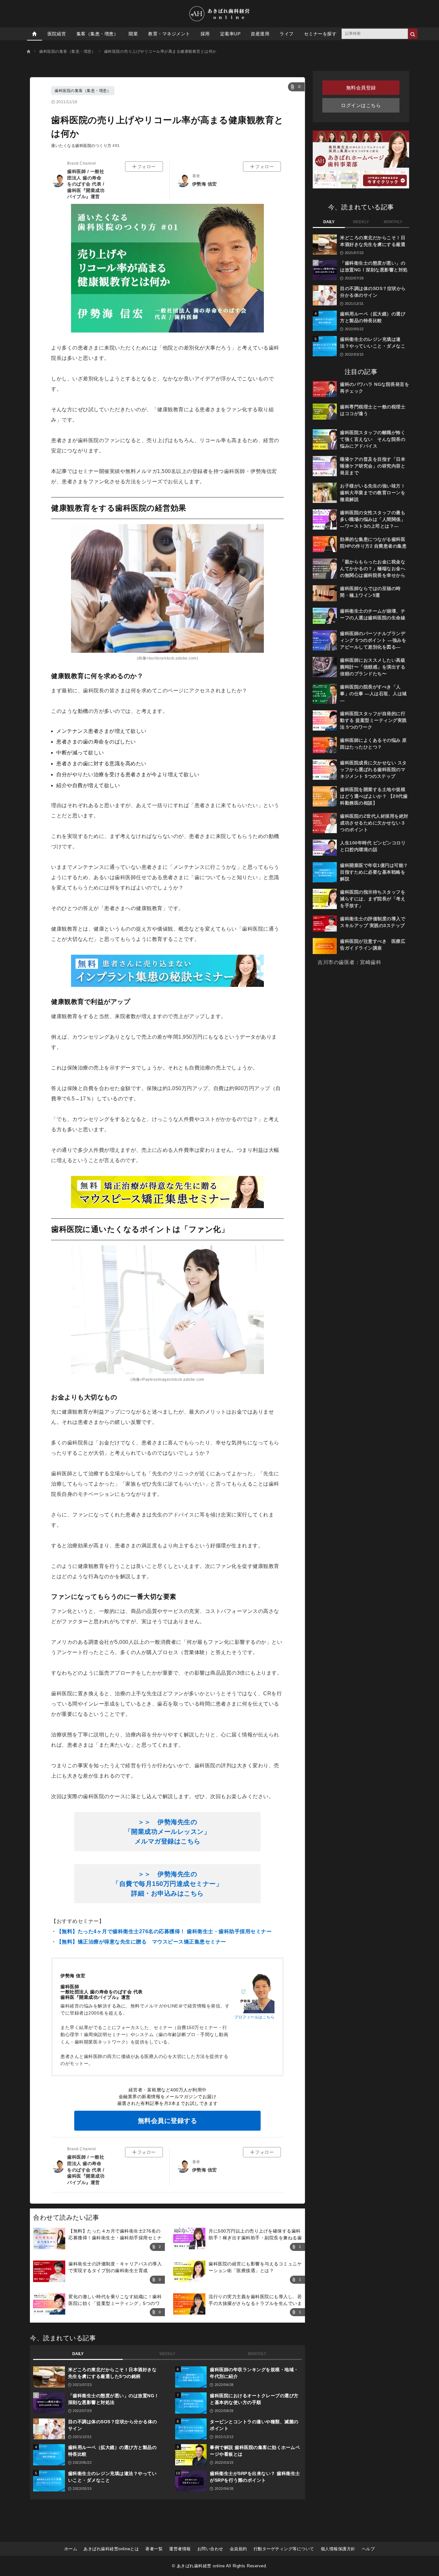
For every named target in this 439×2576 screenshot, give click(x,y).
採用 (205, 34)
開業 (133, 34)
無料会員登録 (361, 88)
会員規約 (238, 2549)
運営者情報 (180, 2549)
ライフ (287, 34)
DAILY (78, 2354)
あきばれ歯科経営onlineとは (111, 2549)
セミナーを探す (320, 34)
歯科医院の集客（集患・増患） (83, 91)
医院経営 (57, 34)
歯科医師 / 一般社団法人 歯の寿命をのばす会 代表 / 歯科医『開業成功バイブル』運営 (86, 184)
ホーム (71, 2549)
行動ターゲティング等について (284, 2549)
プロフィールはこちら (254, 2017)
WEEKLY (167, 2354)
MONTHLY (257, 2354)
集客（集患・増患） (98, 34)
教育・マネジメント (169, 34)
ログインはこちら (361, 105)
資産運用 (260, 34)
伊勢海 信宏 (205, 184)
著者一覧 (154, 2549)
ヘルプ (368, 2549)
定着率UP (230, 34)
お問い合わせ (210, 2549)
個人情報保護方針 (338, 2549)
